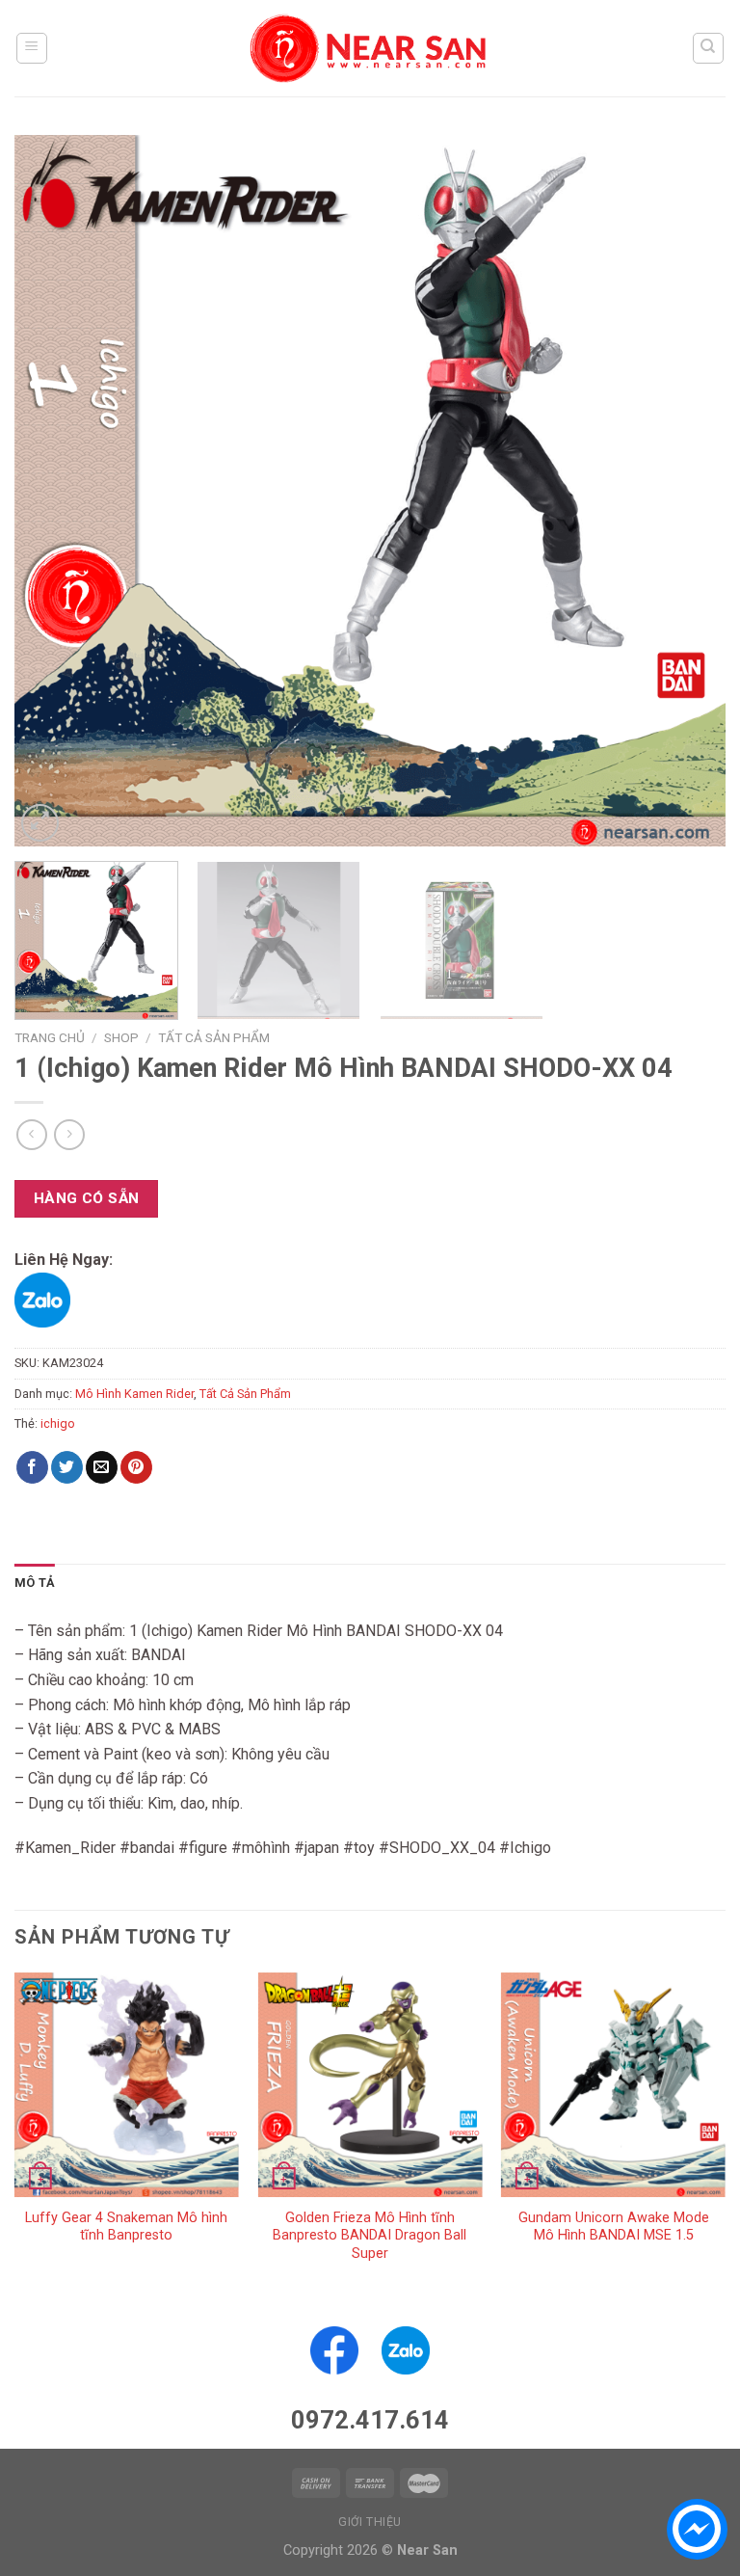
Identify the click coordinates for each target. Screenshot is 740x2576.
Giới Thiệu (370, 2522)
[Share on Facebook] (32, 1467)
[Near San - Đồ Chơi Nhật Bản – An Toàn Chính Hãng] (370, 48)
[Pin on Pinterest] (136, 1467)
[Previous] (53, 491)
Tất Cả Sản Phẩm (214, 1037)
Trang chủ (50, 1037)
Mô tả (35, 1583)
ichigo (58, 1423)
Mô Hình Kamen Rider (134, 1394)
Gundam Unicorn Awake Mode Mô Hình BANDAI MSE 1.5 (614, 2227)
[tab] (35, 1583)
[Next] (687, 491)
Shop (121, 1037)
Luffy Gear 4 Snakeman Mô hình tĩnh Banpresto (126, 2227)
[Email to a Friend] (102, 1467)
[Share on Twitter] (67, 1467)
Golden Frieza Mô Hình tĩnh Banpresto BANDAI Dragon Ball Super (370, 2236)
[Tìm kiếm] (709, 48)
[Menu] (32, 48)
